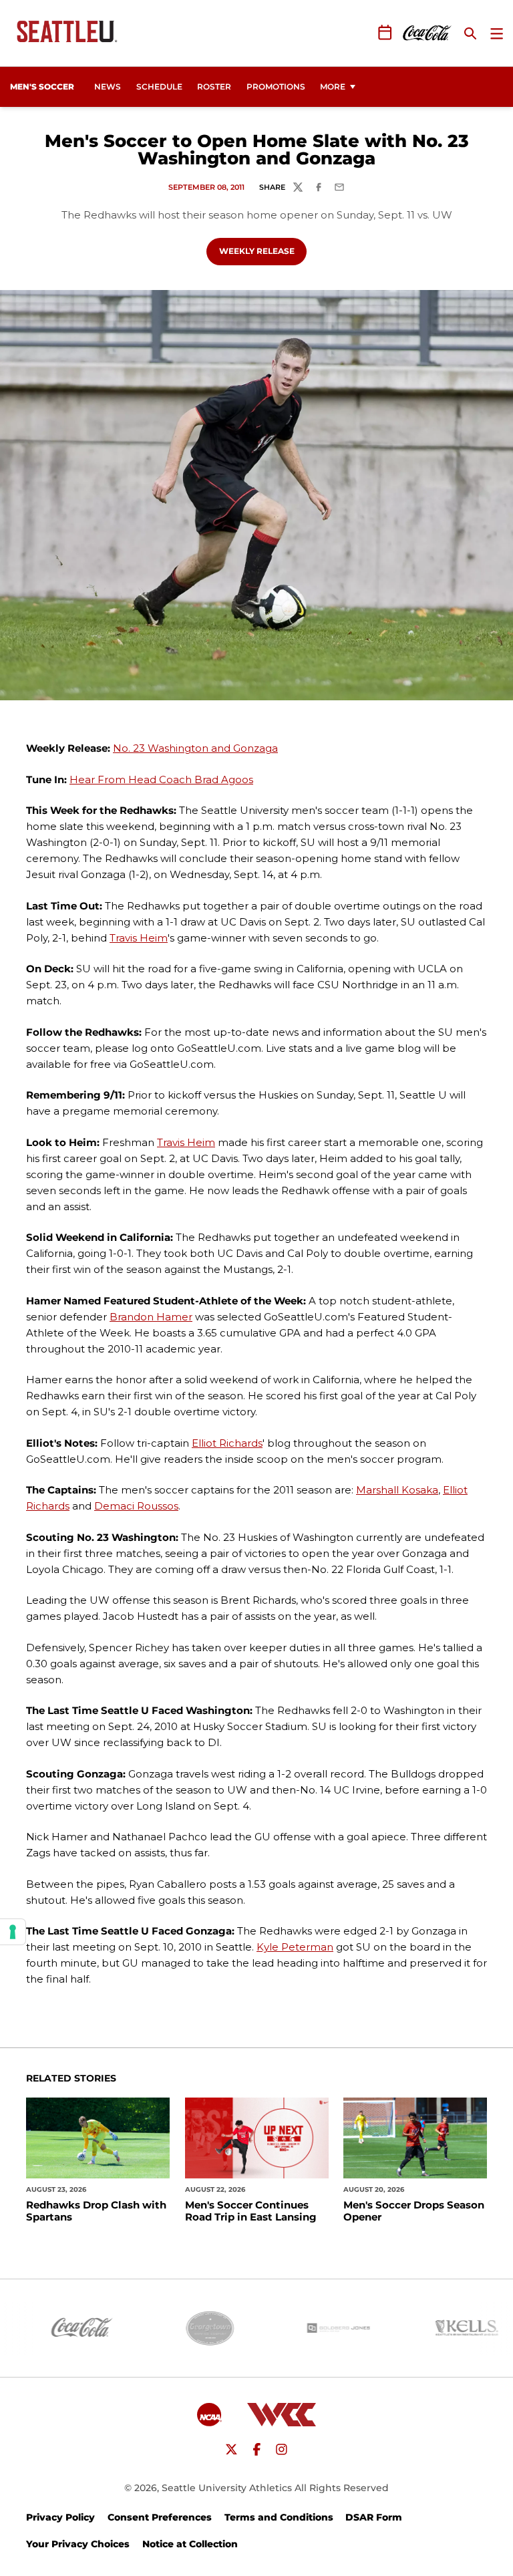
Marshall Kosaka (397, 1490)
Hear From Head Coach (132, 779)
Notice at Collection (190, 2544)
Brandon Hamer (151, 1317)
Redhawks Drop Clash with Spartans (96, 2211)
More (333, 87)
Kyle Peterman (295, 1947)
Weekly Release (263, 251)
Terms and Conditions (279, 2517)
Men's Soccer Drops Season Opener (414, 2211)
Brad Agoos (224, 779)
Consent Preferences (160, 2517)
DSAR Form (374, 2517)
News (108, 87)
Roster (214, 87)
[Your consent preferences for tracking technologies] (13, 1932)
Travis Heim (139, 938)
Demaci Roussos (136, 1506)
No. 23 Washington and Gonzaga (195, 748)
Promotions (276, 87)
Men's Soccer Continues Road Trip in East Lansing (251, 2211)
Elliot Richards (227, 1443)
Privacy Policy (60, 2517)
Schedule (159, 87)
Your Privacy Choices (78, 2544)
